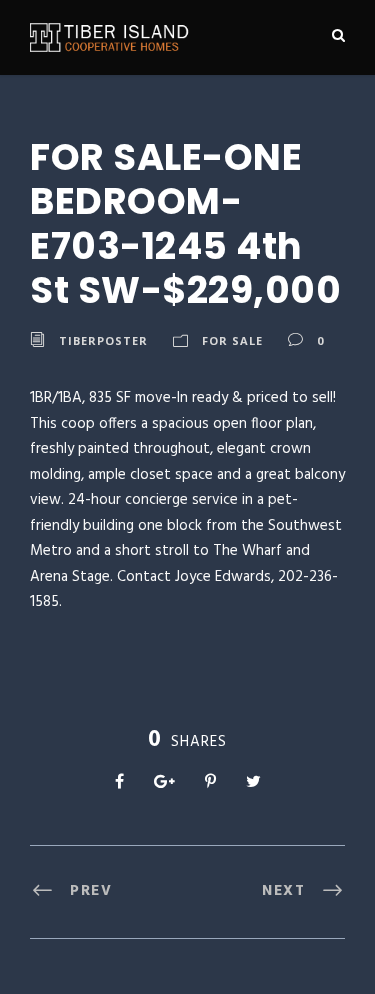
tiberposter (103, 340)
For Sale (232, 340)
